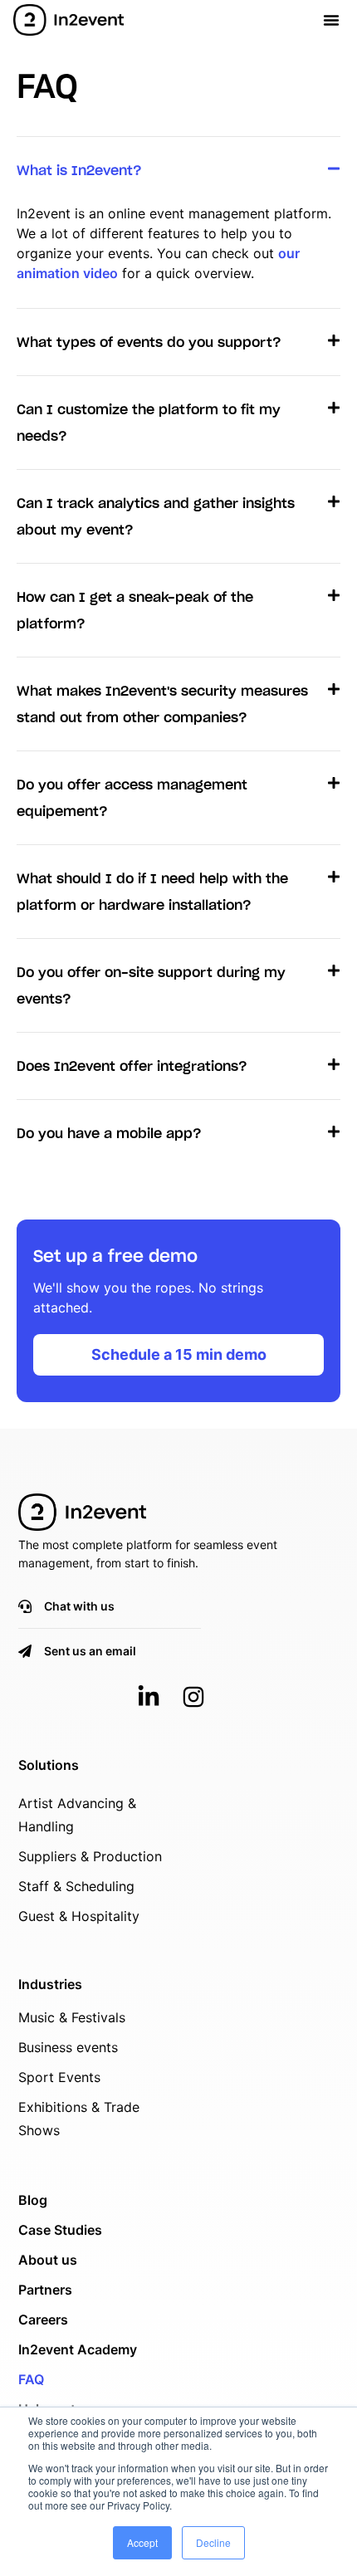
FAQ (31, 2379)
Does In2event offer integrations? (132, 1067)
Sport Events (59, 2077)
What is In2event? (79, 171)
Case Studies (60, 2230)
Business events (68, 2047)
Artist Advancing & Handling (77, 1815)
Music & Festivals (72, 2017)
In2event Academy (78, 2349)
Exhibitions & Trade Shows (79, 2119)
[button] (331, 20)
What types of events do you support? (149, 343)
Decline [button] (213, 2542)
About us (48, 2260)
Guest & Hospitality (79, 1916)
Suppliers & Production (90, 1856)
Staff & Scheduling (76, 1886)
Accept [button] (142, 2542)
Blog (33, 2200)
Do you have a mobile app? (109, 1134)
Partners (45, 2290)
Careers (43, 2319)
